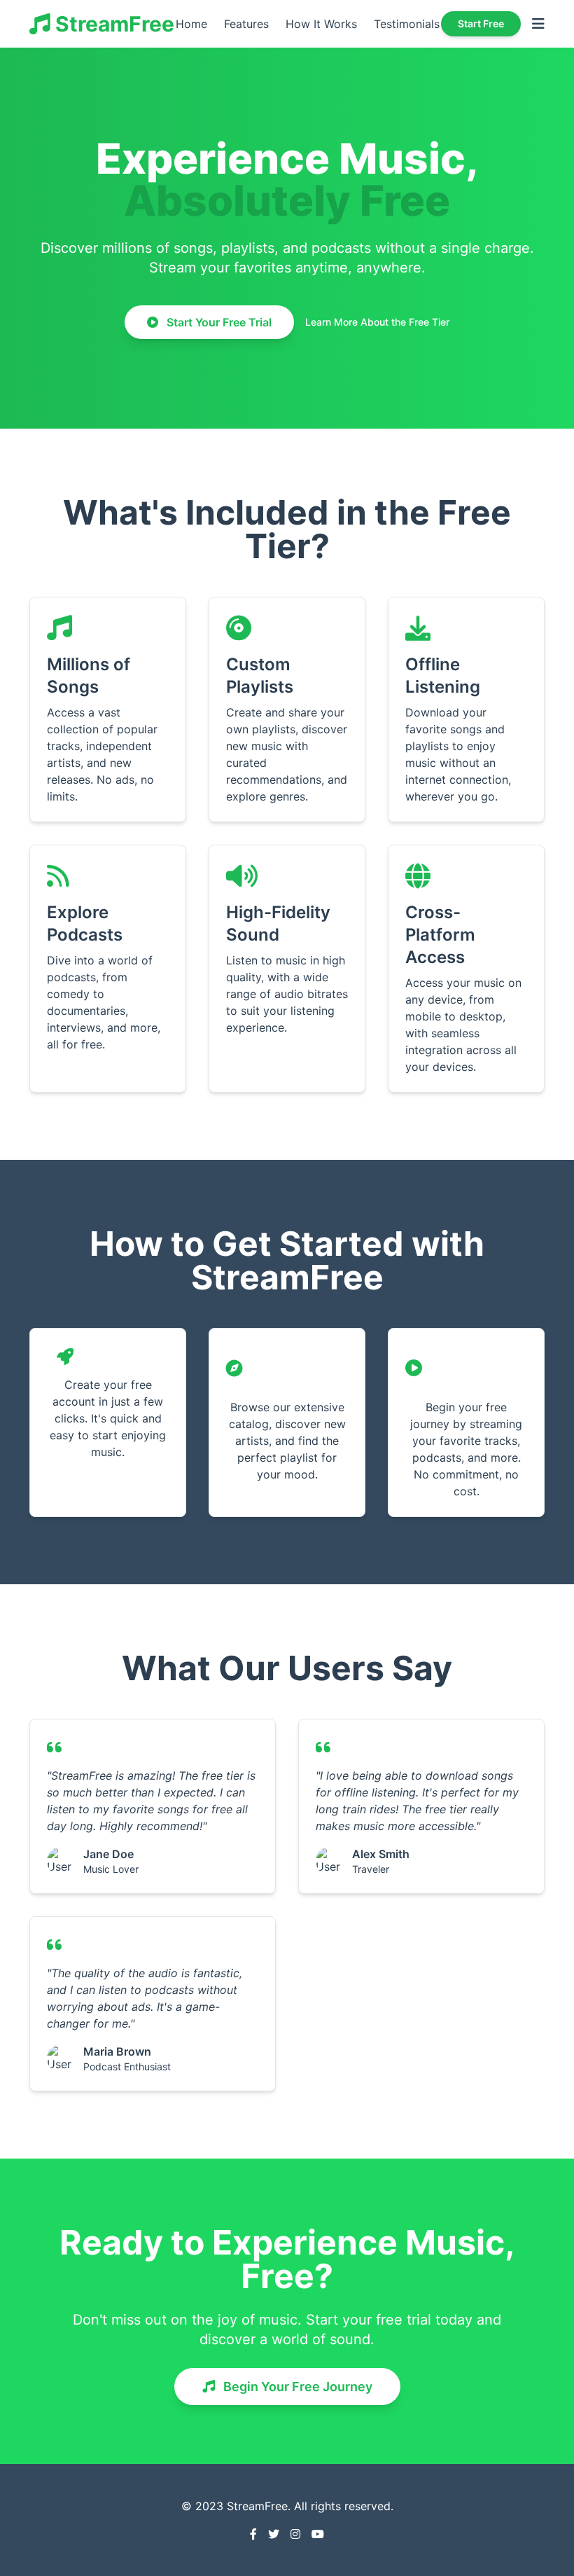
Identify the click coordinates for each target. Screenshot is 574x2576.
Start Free (481, 23)
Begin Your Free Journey (296, 2387)
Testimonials (407, 24)
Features (246, 24)
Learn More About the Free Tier (377, 322)
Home (191, 24)
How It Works (321, 24)
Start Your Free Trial (218, 322)
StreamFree (112, 24)
